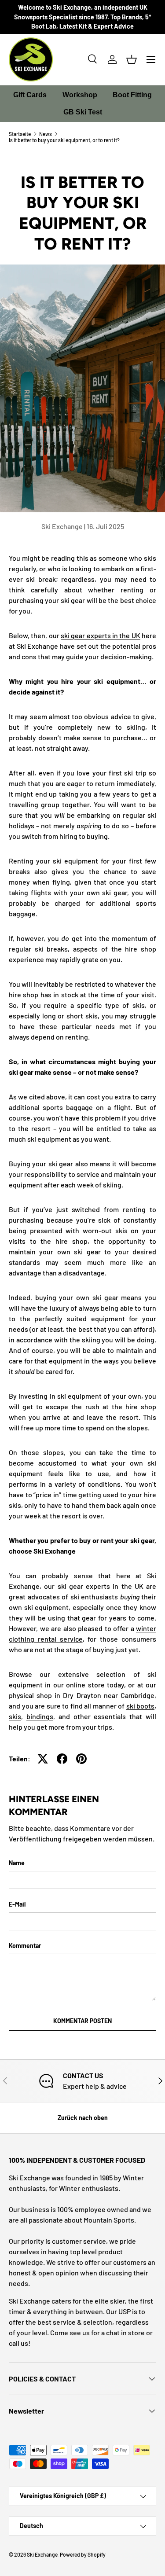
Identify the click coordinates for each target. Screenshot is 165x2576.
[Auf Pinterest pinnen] (81, 1759)
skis (15, 1716)
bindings (40, 1716)
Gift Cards (30, 95)
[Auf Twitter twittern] (43, 1759)
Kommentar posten (82, 2021)
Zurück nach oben (83, 2118)
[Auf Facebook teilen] (62, 1759)
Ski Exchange (42, 2554)
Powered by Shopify (83, 2554)
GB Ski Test (83, 112)
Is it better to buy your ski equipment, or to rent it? (64, 140)
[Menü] (151, 59)
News (46, 134)
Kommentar (25, 1946)
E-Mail (17, 1904)
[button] (132, 59)
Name (17, 1863)
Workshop (80, 95)
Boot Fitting (132, 95)
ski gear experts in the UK (101, 635)
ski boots (141, 1706)
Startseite (20, 134)
